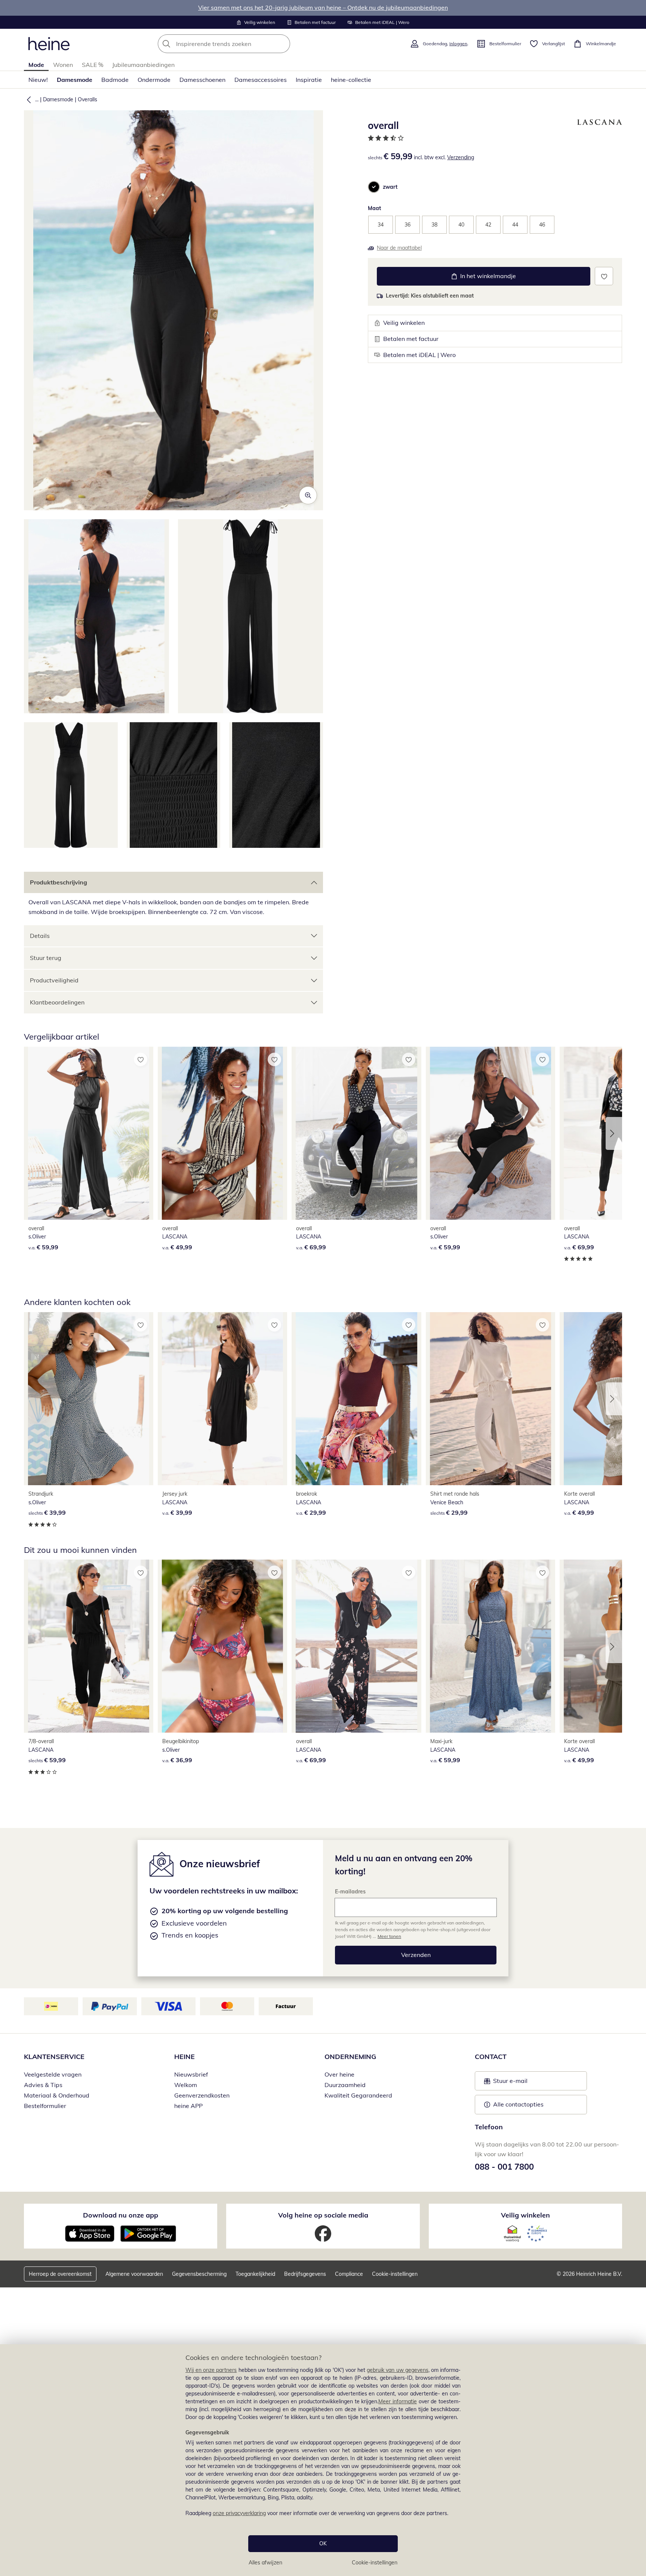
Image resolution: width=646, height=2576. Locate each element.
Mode (36, 65)
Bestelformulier (45, 2106)
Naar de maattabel (399, 248)
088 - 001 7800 (504, 2167)
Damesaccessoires (261, 80)
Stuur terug (46, 958)
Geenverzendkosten (202, 2095)
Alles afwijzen (265, 2563)
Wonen (63, 65)
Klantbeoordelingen (57, 1002)
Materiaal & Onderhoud (57, 2095)
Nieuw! (38, 80)
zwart (390, 187)
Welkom (186, 2085)
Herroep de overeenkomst (60, 2274)
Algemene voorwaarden (134, 2274)
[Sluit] (637, 2320)
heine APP (188, 2106)
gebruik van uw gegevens (398, 2370)
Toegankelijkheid (255, 2274)
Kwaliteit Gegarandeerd (358, 2095)
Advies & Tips (43, 2085)
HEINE (184, 2057)
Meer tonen (389, 1936)
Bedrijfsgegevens (305, 2274)
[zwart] (374, 187)
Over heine (339, 2074)
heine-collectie (351, 80)
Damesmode (75, 80)
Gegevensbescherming (199, 2274)
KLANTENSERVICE (54, 2057)
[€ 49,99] (222, 1133)
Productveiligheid (54, 980)
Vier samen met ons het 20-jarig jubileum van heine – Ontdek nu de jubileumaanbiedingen (323, 7)
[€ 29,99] (356, 1399)
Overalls (87, 99)
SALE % (93, 65)
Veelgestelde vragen (53, 2074)
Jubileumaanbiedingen (143, 65)
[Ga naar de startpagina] (49, 44)
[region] (323, 2460)
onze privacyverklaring (239, 2513)
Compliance (349, 2274)
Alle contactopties (518, 2104)
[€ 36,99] (222, 1646)
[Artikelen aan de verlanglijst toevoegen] (604, 276)
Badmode (115, 80)
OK (323, 2543)
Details (40, 936)
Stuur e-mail (510, 2083)
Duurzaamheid (345, 2085)
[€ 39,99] (89, 1399)
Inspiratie (309, 80)
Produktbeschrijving (59, 882)
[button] (27, 99)
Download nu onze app (121, 2215)
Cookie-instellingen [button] (395, 2274)
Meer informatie (398, 2401)
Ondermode (154, 80)
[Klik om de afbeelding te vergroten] (308, 495)
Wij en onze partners (211, 2370)
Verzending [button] (461, 157)
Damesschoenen (202, 80)
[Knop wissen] (282, 44)
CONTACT (491, 2057)
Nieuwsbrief (191, 2074)
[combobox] (240, 44)
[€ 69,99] (356, 1133)
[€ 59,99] (89, 1133)
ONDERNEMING (350, 2057)
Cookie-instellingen (375, 2563)
